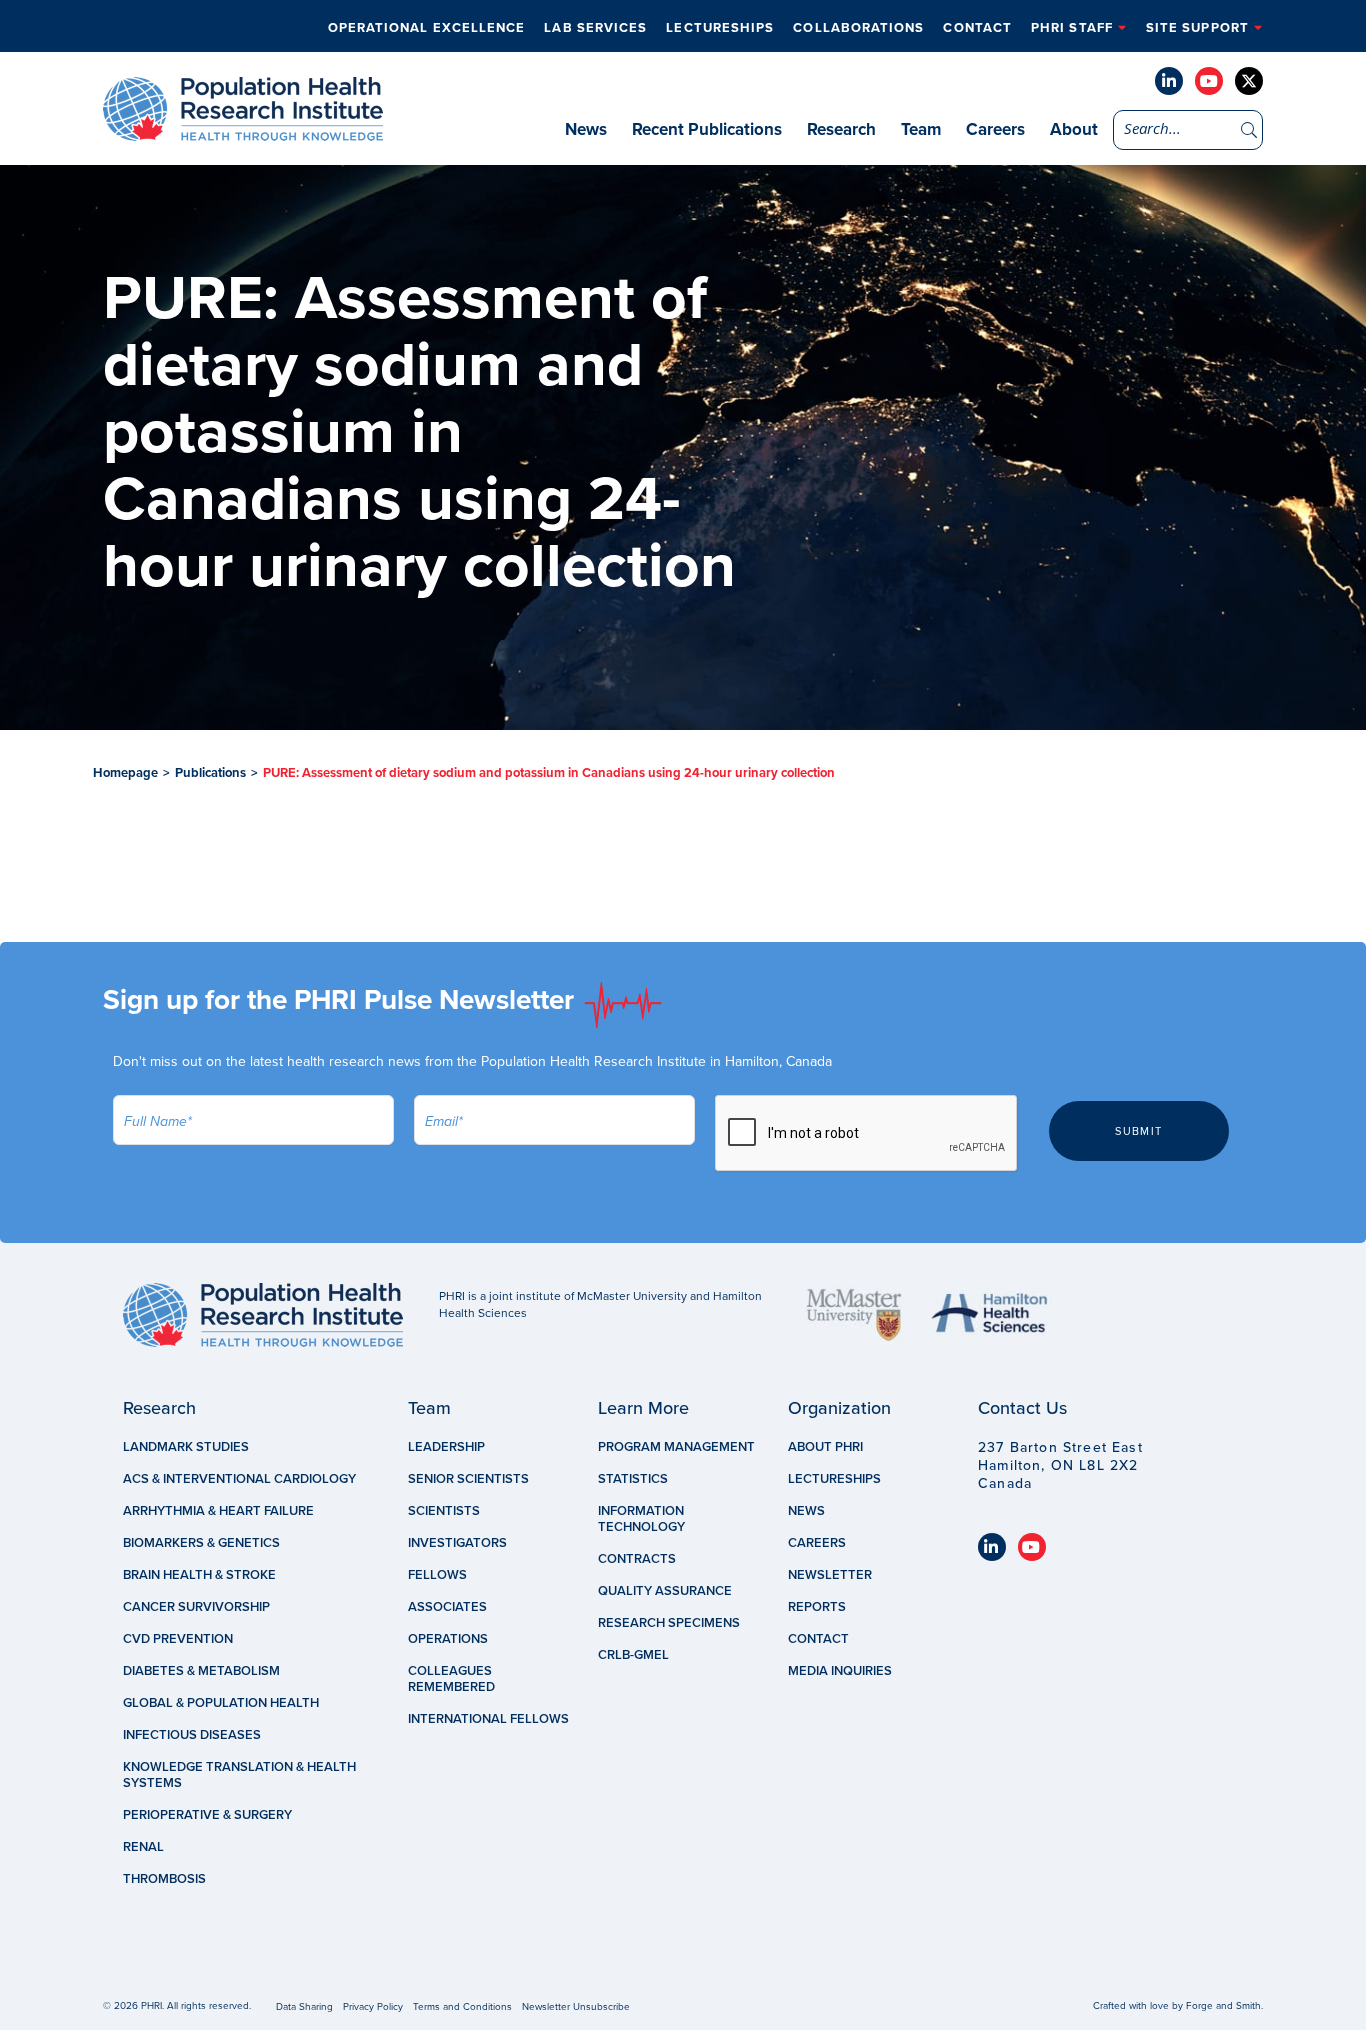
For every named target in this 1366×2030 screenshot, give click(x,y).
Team (921, 129)
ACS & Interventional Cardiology (239, 1479)
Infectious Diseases (192, 1735)
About (1074, 129)
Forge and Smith (1223, 2006)
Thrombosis (164, 1879)
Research (841, 129)
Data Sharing (304, 2007)
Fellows (437, 1575)
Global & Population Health (221, 1703)
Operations (448, 1639)
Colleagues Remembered (451, 1679)
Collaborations (858, 28)
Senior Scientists (468, 1479)
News (586, 129)
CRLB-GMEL (633, 1655)
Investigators (457, 1543)
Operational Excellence (427, 28)
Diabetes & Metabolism (201, 1671)
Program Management (676, 1447)
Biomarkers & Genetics (201, 1543)
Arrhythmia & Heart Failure (218, 1511)
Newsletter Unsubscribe (576, 2007)
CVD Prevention (178, 1639)
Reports (817, 1607)
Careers (995, 129)
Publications (210, 773)
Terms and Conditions (462, 2007)
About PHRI (825, 1447)
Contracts (637, 1559)
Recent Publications (707, 129)
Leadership (446, 1447)
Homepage (125, 773)
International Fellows (488, 1719)
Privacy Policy (373, 2007)
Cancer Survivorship (196, 1607)
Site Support (1197, 28)
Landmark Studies (186, 1447)
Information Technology (641, 1519)
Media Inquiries (840, 1671)
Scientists (444, 1511)
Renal (143, 1847)
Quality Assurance (665, 1591)
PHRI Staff (1072, 28)
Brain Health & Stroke (199, 1575)
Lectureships (720, 28)
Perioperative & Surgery (207, 1815)
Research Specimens (669, 1623)
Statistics (633, 1479)
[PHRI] (243, 131)
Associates (447, 1607)
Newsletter (830, 1575)
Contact (977, 28)
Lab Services (595, 28)
